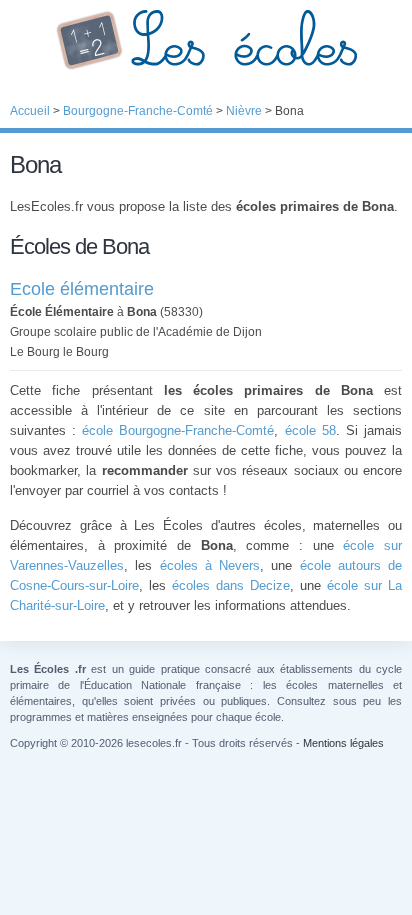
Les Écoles (206, 40)
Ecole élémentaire (82, 289)
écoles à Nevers (210, 565)
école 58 (310, 430)
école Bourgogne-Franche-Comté (178, 430)
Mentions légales (343, 743)
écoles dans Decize (231, 585)
